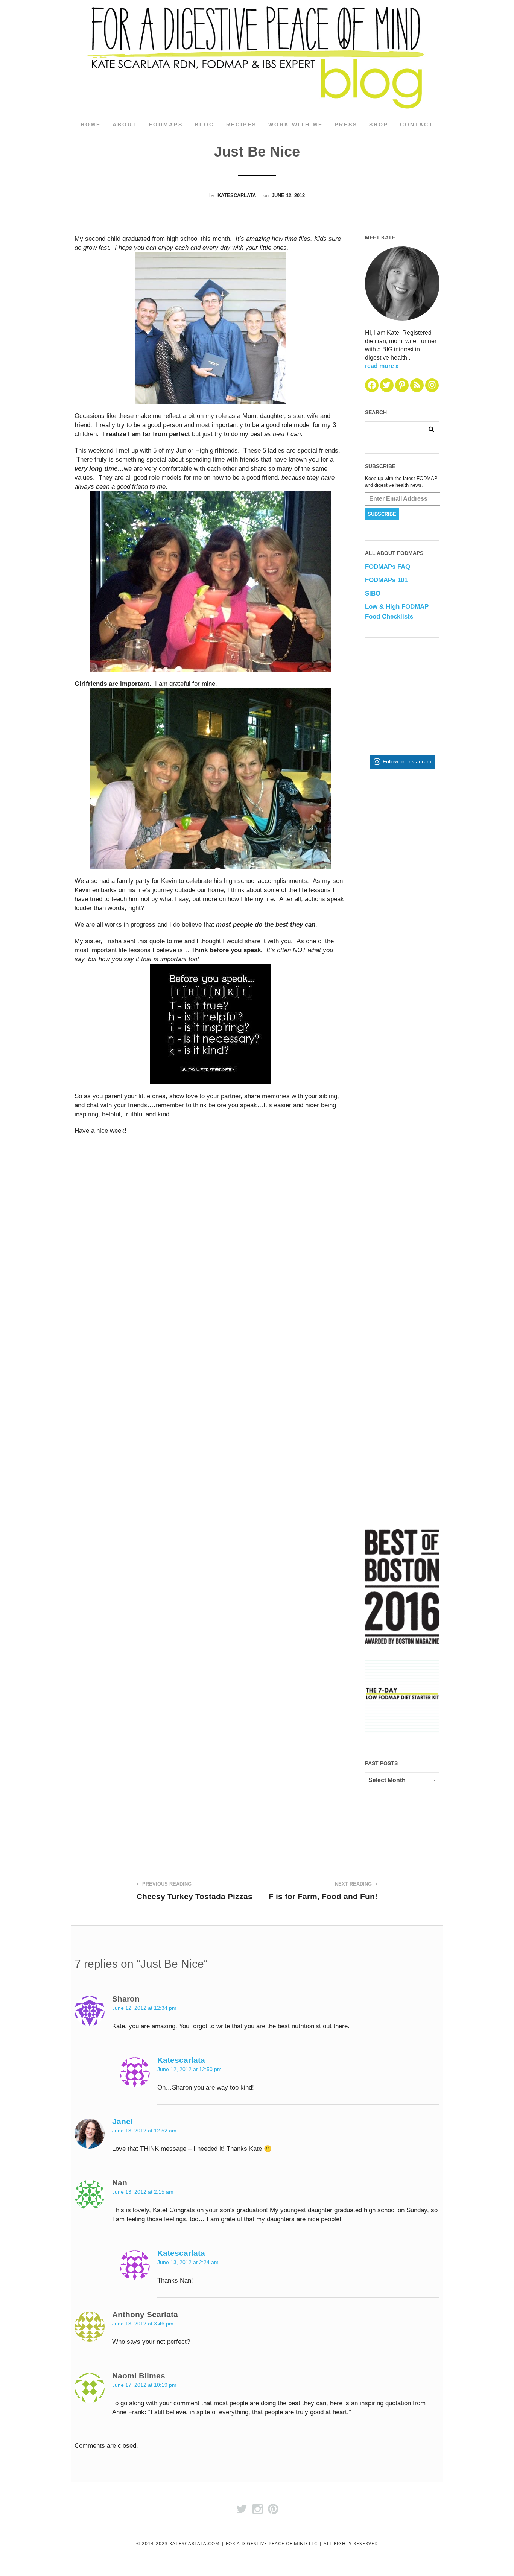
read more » (382, 366)
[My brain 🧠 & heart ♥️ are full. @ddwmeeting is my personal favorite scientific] (427, 1205)
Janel (122, 2121)
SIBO (373, 593)
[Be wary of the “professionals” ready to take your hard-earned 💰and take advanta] (427, 836)
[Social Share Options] (372, 891)
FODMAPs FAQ (388, 567)
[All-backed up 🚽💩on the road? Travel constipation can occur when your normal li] (427, 959)
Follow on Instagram (407, 762)
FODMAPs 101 (386, 580)
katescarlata (237, 195)
